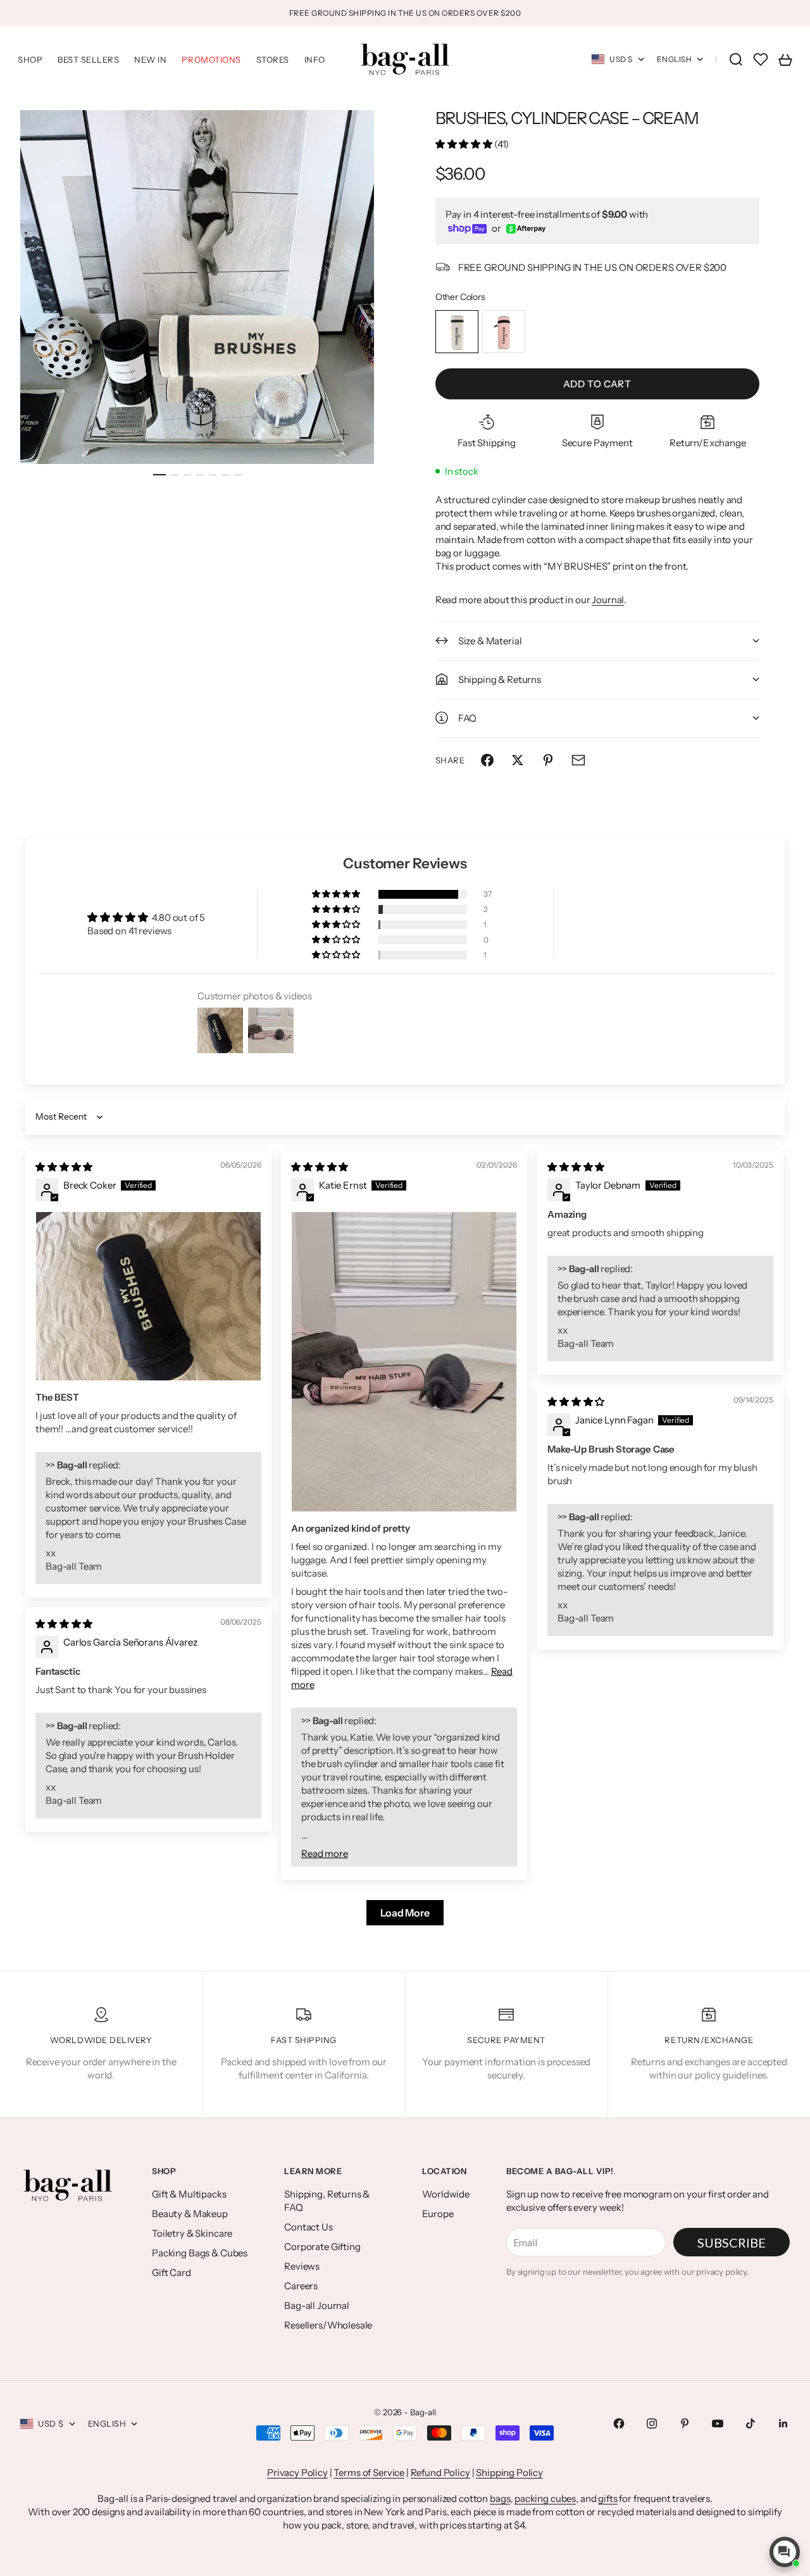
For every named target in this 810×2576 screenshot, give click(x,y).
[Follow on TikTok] (751, 2423)
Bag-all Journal (317, 2305)
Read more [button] (325, 1854)
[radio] (457, 332)
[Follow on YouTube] (718, 2423)
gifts (607, 2498)
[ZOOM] (344, 434)
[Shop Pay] (468, 229)
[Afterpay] (526, 229)
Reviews (302, 2266)
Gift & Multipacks (189, 2194)
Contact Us (308, 2227)
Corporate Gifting (322, 2247)
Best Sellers (88, 59)
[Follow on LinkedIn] (783, 2423)
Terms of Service (369, 2473)
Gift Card (171, 2273)
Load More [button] (405, 1913)
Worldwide (446, 2194)
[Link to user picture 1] (148, 1296)
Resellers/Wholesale (328, 2325)
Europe (438, 2214)
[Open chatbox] (785, 2552)
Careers (301, 2286)
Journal (608, 600)
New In (150, 59)
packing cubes (545, 2498)
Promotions (211, 59)
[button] (465, 144)
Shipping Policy (509, 2473)
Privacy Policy (297, 2473)
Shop (30, 59)
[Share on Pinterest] (548, 760)
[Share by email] (578, 760)
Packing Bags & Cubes (200, 2253)
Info (315, 59)
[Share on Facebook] (487, 760)
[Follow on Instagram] (652, 2423)
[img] (64, 1167)
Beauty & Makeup (190, 2214)
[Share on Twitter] (518, 760)
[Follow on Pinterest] (685, 2423)
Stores (273, 59)
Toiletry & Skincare (192, 2233)
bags (500, 2498)
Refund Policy (440, 2473)
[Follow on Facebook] (619, 2423)
